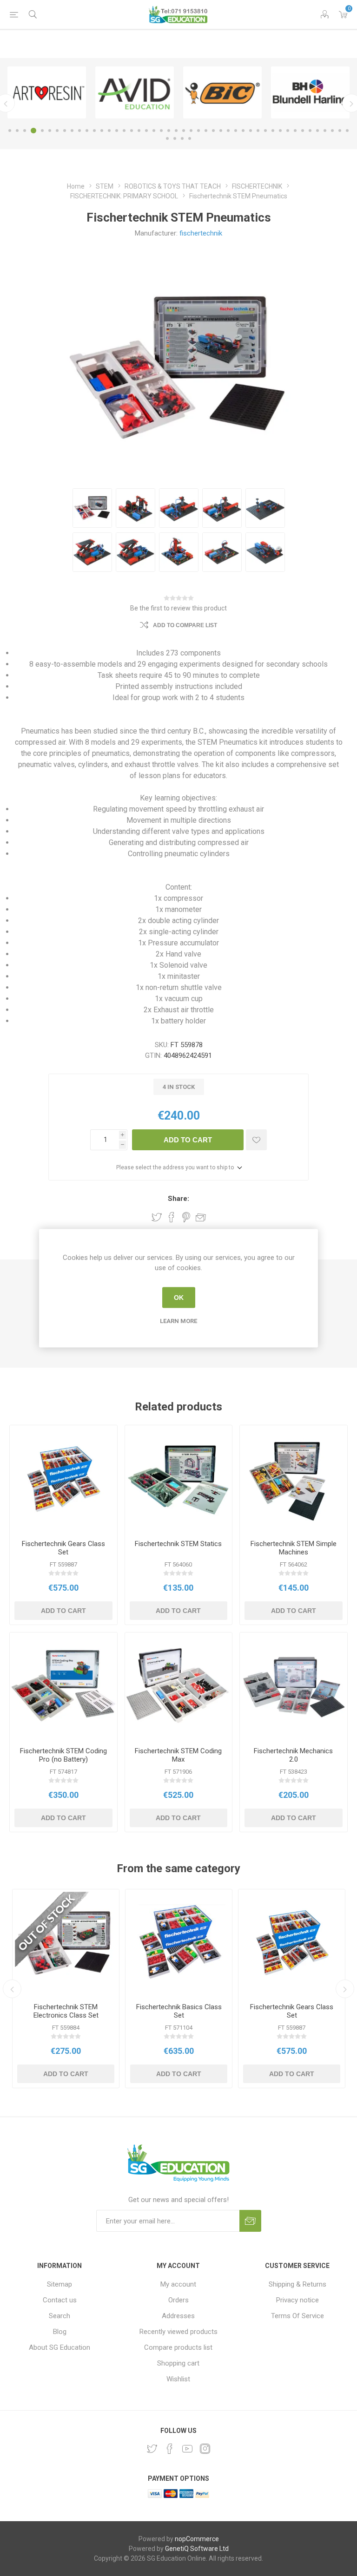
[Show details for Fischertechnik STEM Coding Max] (179, 1686)
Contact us (60, 2300)
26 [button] (198, 131)
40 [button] (303, 131)
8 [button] (65, 131)
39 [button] (295, 131)
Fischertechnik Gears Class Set (63, 1548)
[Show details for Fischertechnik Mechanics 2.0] (294, 1686)
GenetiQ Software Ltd (197, 2549)
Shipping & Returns (297, 2284)
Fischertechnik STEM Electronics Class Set (66, 2011)
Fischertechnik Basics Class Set (179, 2011)
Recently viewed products (178, 2332)
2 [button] (17, 131)
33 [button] (251, 131)
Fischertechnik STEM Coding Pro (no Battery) (63, 1755)
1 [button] (10, 131)
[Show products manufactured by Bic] (222, 92)
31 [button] (236, 131)
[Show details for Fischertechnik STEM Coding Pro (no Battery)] (63, 1686)
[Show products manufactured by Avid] (135, 92)
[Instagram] (205, 2449)
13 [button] (102, 131)
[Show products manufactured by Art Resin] (47, 92)
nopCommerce (197, 2539)
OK (179, 1298)
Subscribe (250, 2221)
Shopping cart (178, 2363)
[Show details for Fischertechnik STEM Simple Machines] (294, 1479)
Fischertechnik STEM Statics (178, 1544)
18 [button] (139, 131)
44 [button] (332, 131)
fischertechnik (201, 233)
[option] (47, 92)
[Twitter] (152, 2449)
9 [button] (72, 131)
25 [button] (191, 131)
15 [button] (117, 131)
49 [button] (182, 138)
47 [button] (167, 138)
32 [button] (243, 131)
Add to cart (188, 1140)
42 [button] (317, 131)
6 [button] (50, 131)
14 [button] (109, 131)
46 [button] (347, 131)
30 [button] (228, 131)
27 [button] (206, 131)
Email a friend (201, 1217)
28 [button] (213, 131)
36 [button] (273, 131)
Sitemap (59, 2284)
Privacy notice (297, 2300)
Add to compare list (185, 625)
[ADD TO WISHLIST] (256, 1140)
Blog (60, 2332)
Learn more (178, 1321)
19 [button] (146, 131)
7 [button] (57, 131)
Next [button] (345, 1989)
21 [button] (161, 131)
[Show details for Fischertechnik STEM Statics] (179, 1479)
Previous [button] (12, 1989)
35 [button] (265, 131)
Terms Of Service (297, 2316)
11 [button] (87, 131)
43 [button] (325, 131)
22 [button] (169, 131)
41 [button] (310, 131)
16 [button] (124, 131)
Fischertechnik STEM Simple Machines (294, 1548)
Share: (178, 1199)
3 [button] (25, 131)
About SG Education (59, 2347)
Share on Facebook (172, 1217)
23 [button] (176, 131)
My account (178, 2284)
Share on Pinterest (186, 1217)
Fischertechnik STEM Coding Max (178, 1755)
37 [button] (280, 131)
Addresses (178, 2316)
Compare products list (178, 2347)
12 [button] (94, 131)
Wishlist (178, 2379)
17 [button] (132, 131)
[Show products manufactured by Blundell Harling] (310, 92)
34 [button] (258, 131)
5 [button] (42, 131)
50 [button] (190, 138)
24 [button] (184, 131)
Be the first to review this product (178, 608)
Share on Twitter (157, 1217)
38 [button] (288, 131)
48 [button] (175, 138)
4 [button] (33, 131)
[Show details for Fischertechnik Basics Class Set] (179, 1943)
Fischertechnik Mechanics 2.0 (293, 1755)
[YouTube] (187, 2449)
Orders (178, 2300)
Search (59, 2316)
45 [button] (340, 131)
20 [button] (154, 131)
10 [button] (79, 131)
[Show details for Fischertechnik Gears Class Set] (63, 1479)
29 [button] (221, 131)
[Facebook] (170, 2449)
